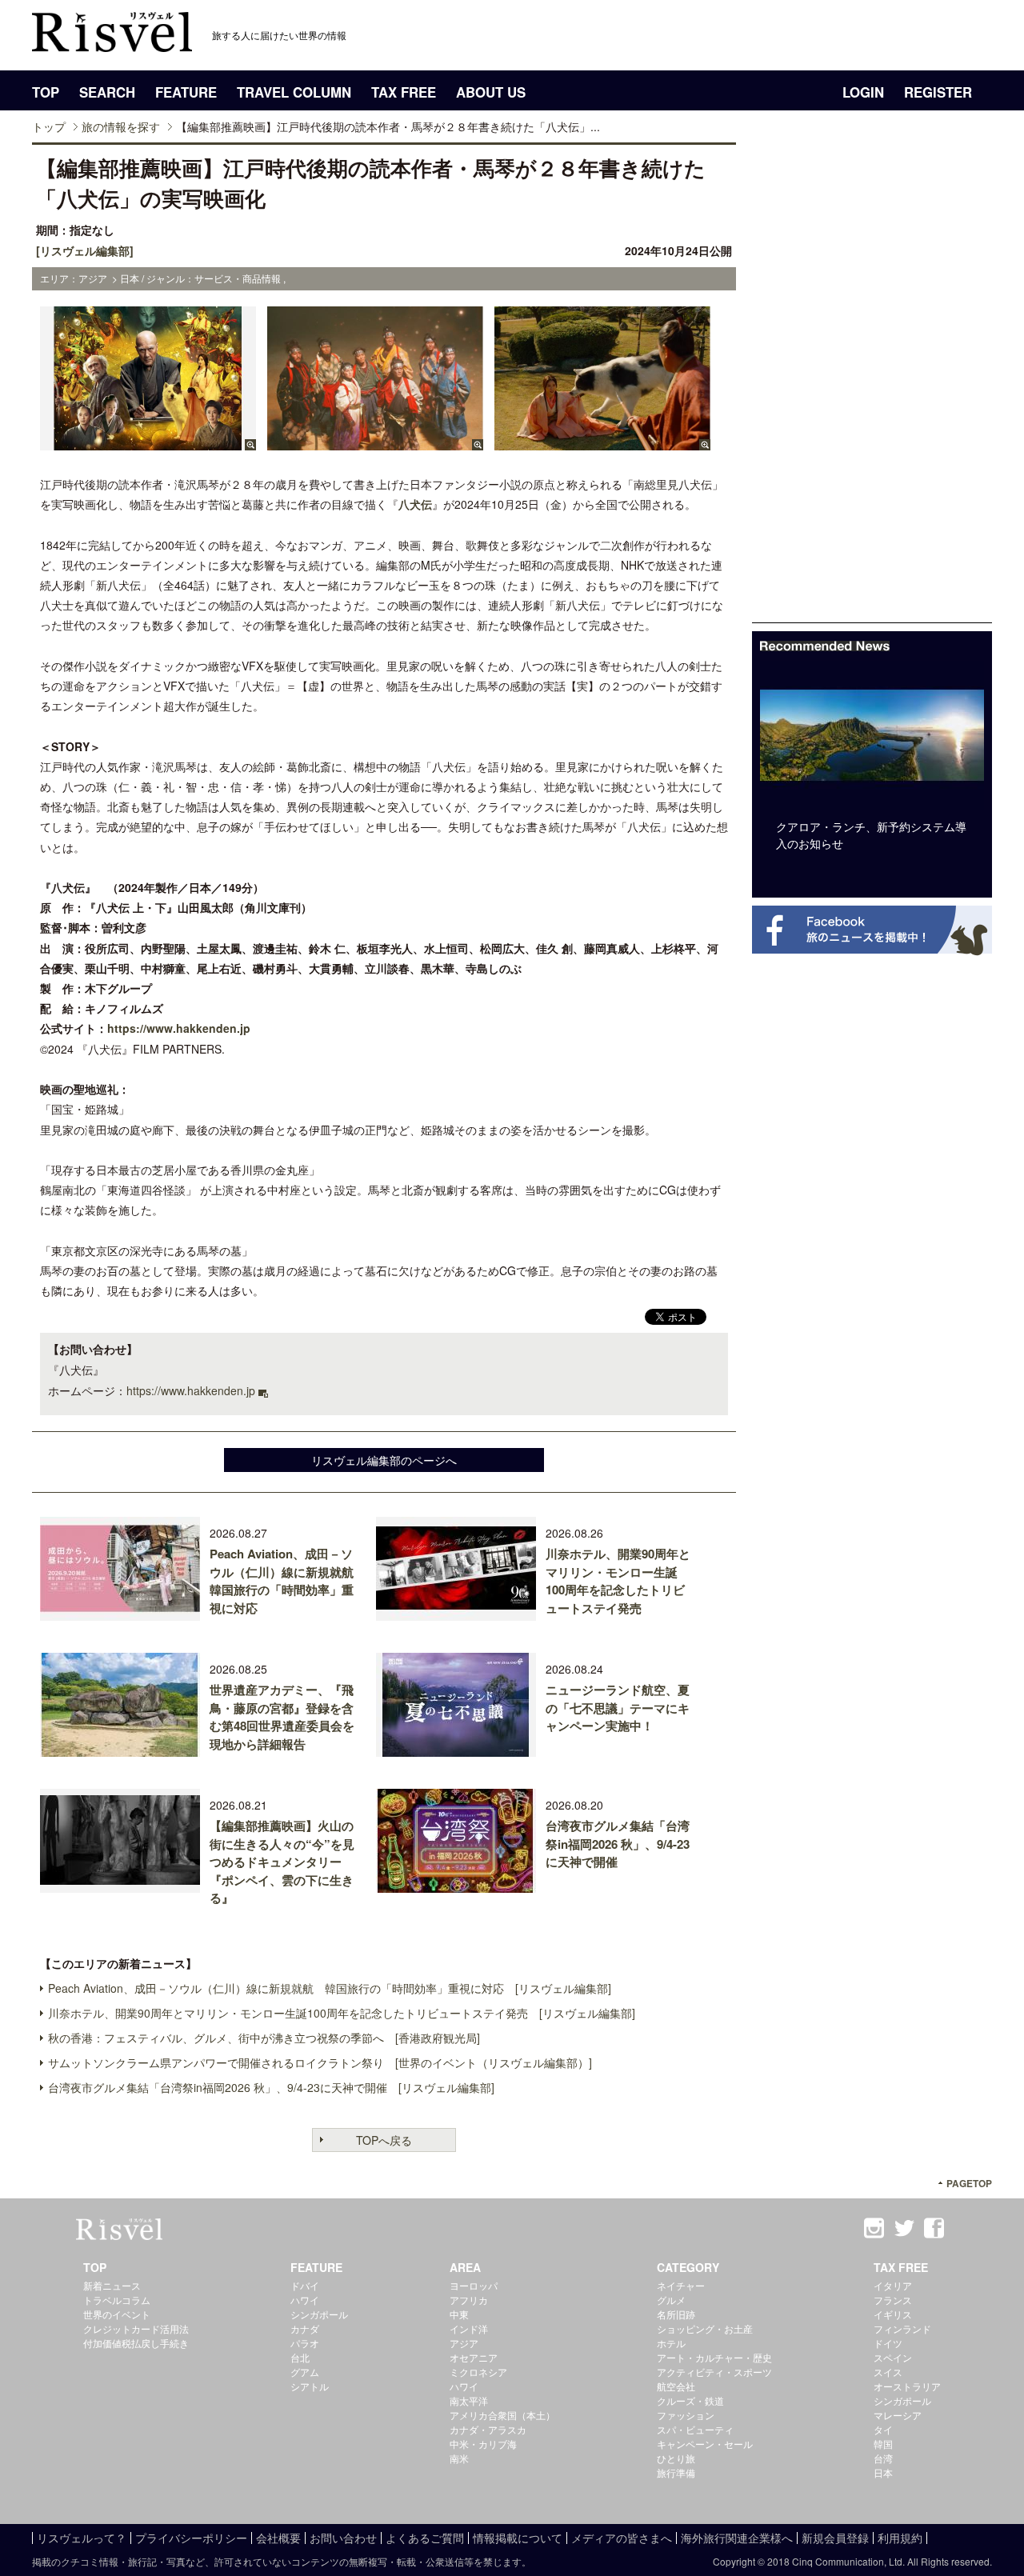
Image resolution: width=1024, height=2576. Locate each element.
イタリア (893, 2285)
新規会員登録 (835, 2538)
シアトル (310, 2386)
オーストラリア (907, 2386)
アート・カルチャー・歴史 (714, 2357)
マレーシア (898, 2415)
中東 (459, 2314)
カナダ (305, 2328)
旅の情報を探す (121, 126)
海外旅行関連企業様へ (737, 2538)
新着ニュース (112, 2285)
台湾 (883, 2458)
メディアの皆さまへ (622, 2538)
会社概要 (278, 2538)
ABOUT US (491, 92)
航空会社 (676, 2386)
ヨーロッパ (474, 2285)
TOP (46, 92)
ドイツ (888, 2343)
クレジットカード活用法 (136, 2328)
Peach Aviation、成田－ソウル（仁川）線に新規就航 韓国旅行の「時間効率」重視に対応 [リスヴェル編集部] (330, 1988)
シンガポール (319, 2314)
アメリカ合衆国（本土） (502, 2415)
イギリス (893, 2314)
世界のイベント (117, 2314)
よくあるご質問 (425, 2538)
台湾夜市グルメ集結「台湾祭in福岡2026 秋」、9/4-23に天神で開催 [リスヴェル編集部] (271, 2087)
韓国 (883, 2444)
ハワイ (305, 2300)
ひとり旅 (676, 2458)
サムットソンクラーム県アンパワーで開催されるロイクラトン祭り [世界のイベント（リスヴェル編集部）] (320, 2062)
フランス (893, 2300)
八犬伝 (415, 504)
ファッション (686, 2415)
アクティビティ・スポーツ (714, 2372)
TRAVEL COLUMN (294, 92)
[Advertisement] (872, 382)
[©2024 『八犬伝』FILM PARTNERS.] (148, 442)
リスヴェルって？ (82, 2538)
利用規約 (900, 2538)
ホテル (671, 2343)
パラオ (305, 2343)
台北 (300, 2357)
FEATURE (186, 92)
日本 (883, 2472)
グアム (305, 2372)
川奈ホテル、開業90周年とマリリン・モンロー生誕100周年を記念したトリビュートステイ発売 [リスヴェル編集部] (342, 2013)
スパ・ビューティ (695, 2429)
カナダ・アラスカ (488, 2429)
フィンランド (902, 2328)
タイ (883, 2429)
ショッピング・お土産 (705, 2328)
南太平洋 (469, 2400)
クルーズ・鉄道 (690, 2400)
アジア (464, 2343)
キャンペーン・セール (705, 2444)
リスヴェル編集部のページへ (384, 1460)
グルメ (671, 2300)
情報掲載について (518, 2538)
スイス (888, 2372)
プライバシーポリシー (191, 2538)
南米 (459, 2458)
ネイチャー (681, 2285)
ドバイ (305, 2285)
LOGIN (863, 92)
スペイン (893, 2357)
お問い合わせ (343, 2538)
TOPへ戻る (384, 2140)
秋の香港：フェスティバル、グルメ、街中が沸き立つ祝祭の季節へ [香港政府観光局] (264, 2038)
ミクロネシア (478, 2372)
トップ (49, 126)
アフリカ (469, 2300)
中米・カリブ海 (483, 2444)
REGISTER (938, 92)
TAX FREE (404, 92)
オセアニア (474, 2357)
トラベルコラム (117, 2300)
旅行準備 (676, 2472)
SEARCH (107, 92)
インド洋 (469, 2328)
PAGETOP (969, 2184)
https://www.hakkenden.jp (179, 1028)
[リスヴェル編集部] (85, 250)
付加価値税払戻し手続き (136, 2343)
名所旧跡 (676, 2314)
